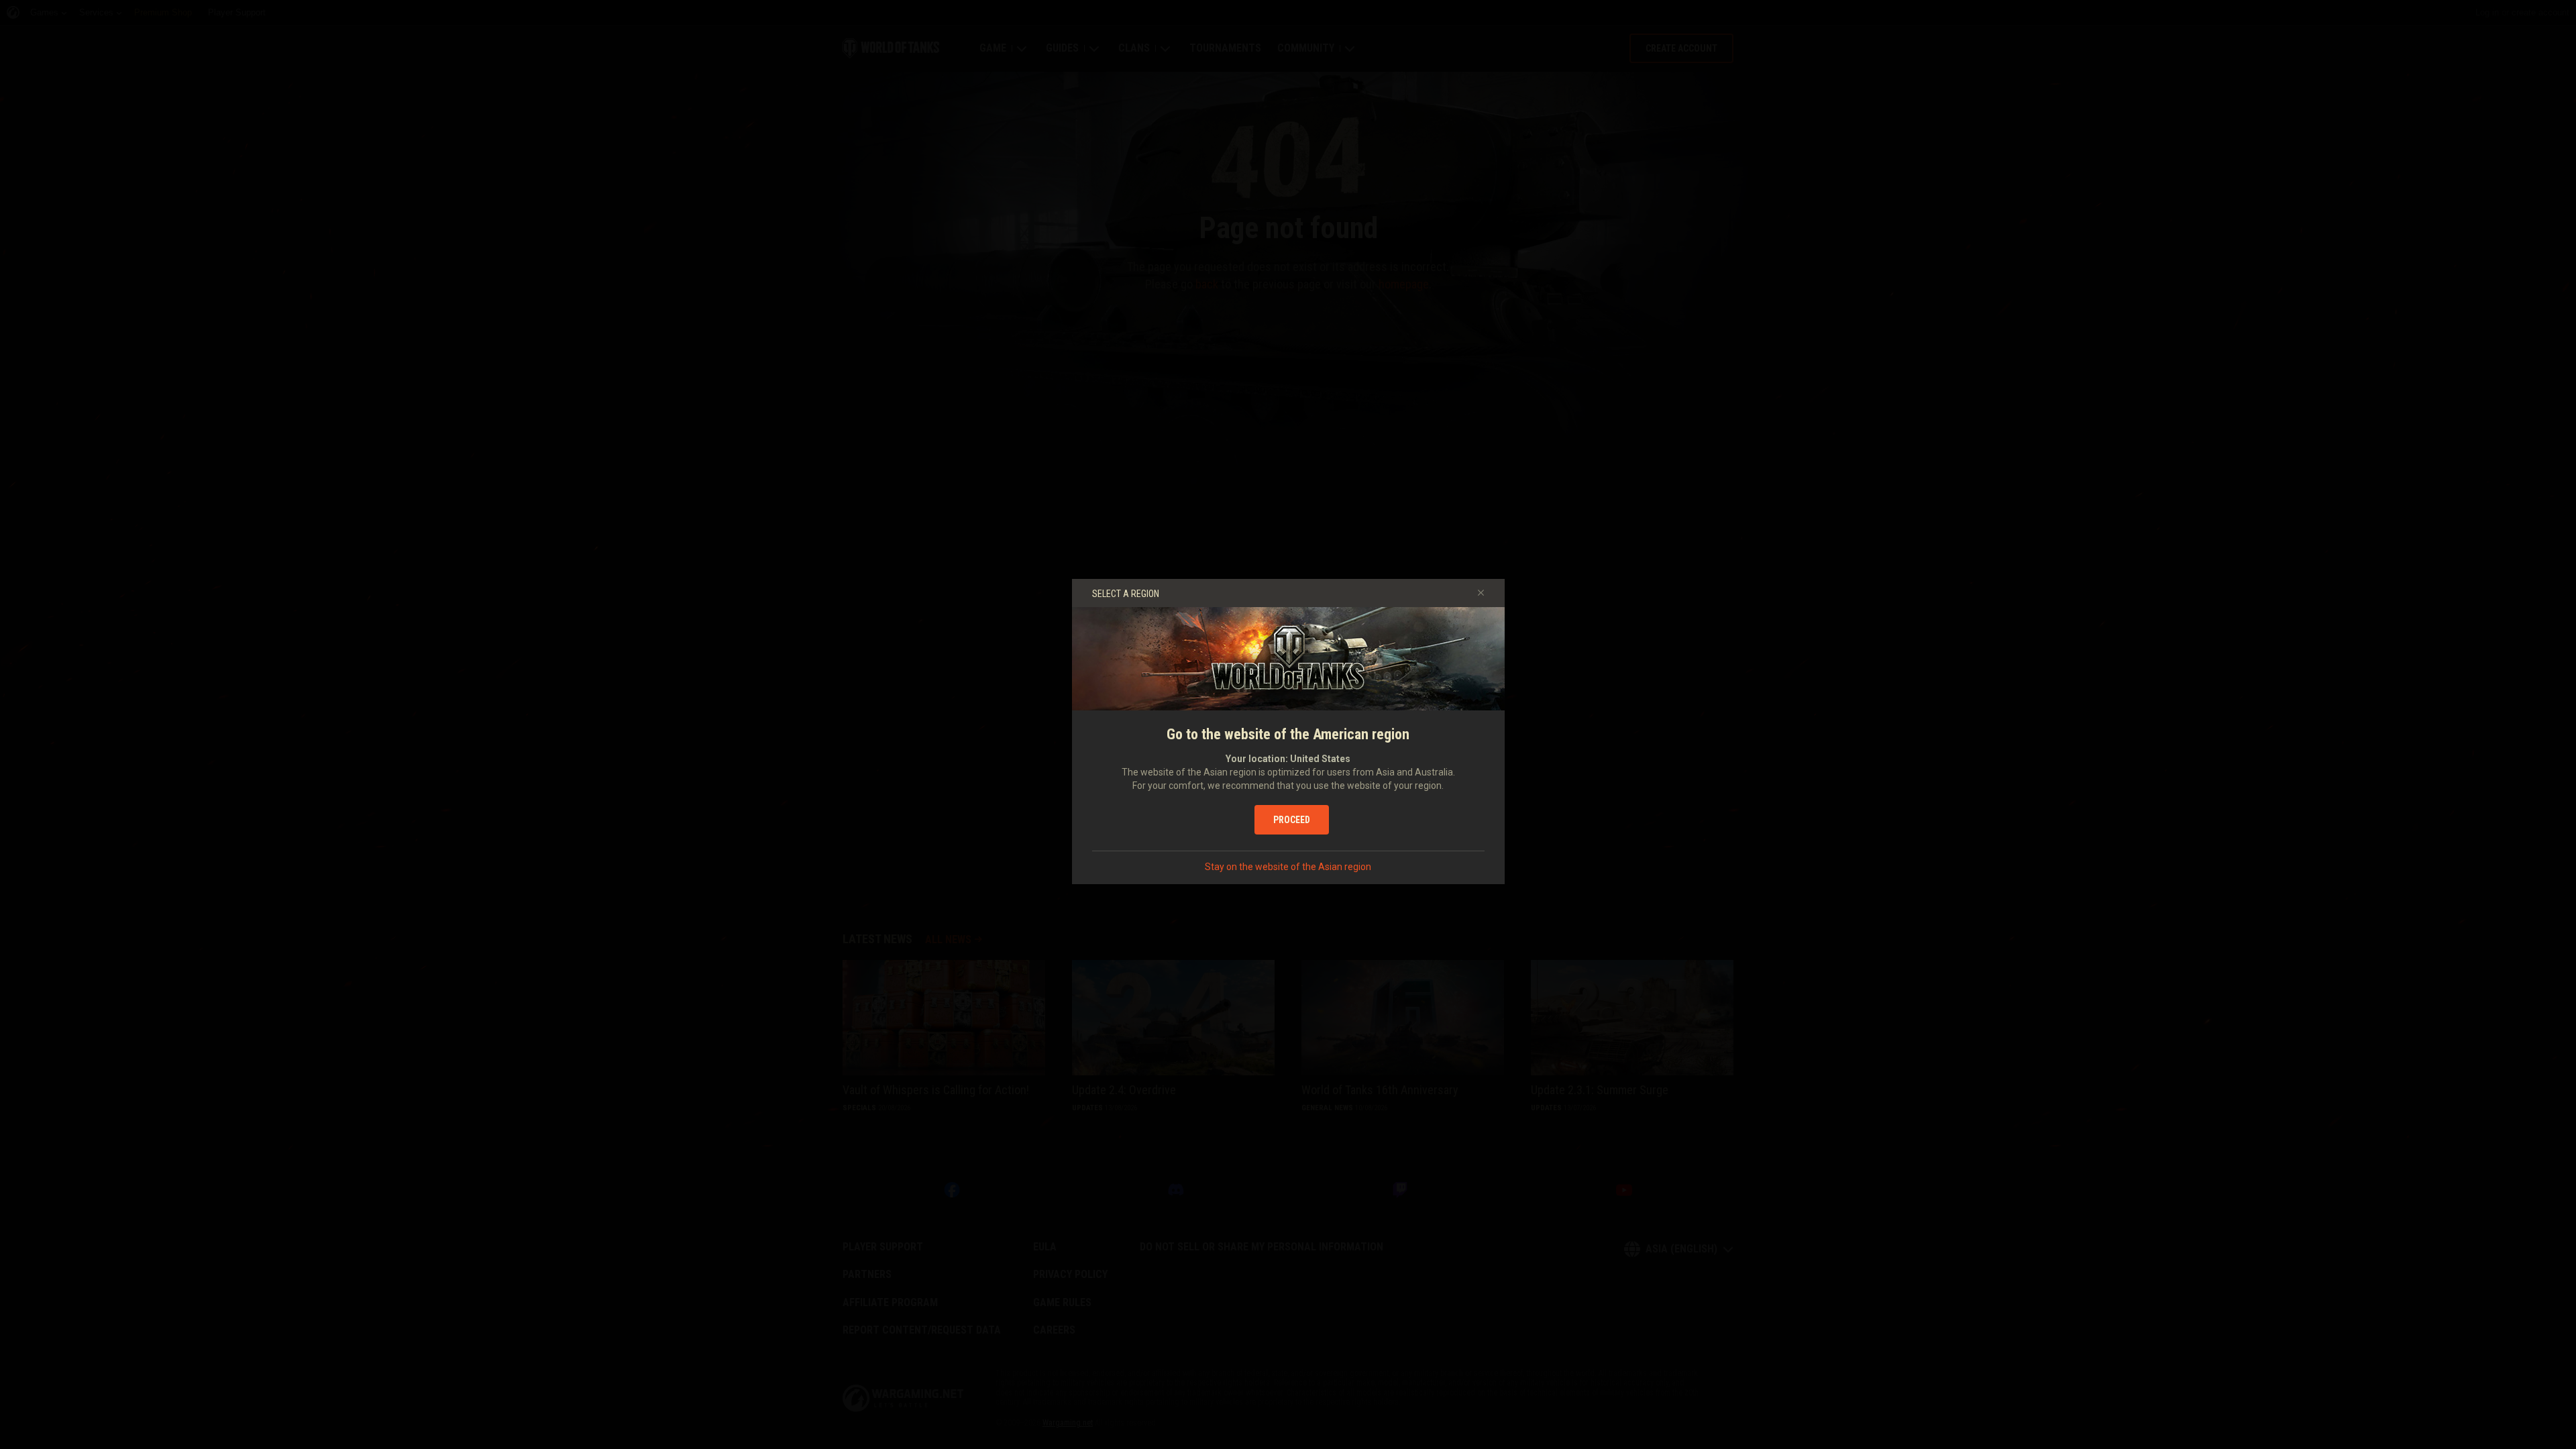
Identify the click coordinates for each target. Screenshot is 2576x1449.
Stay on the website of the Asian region (1288, 867)
